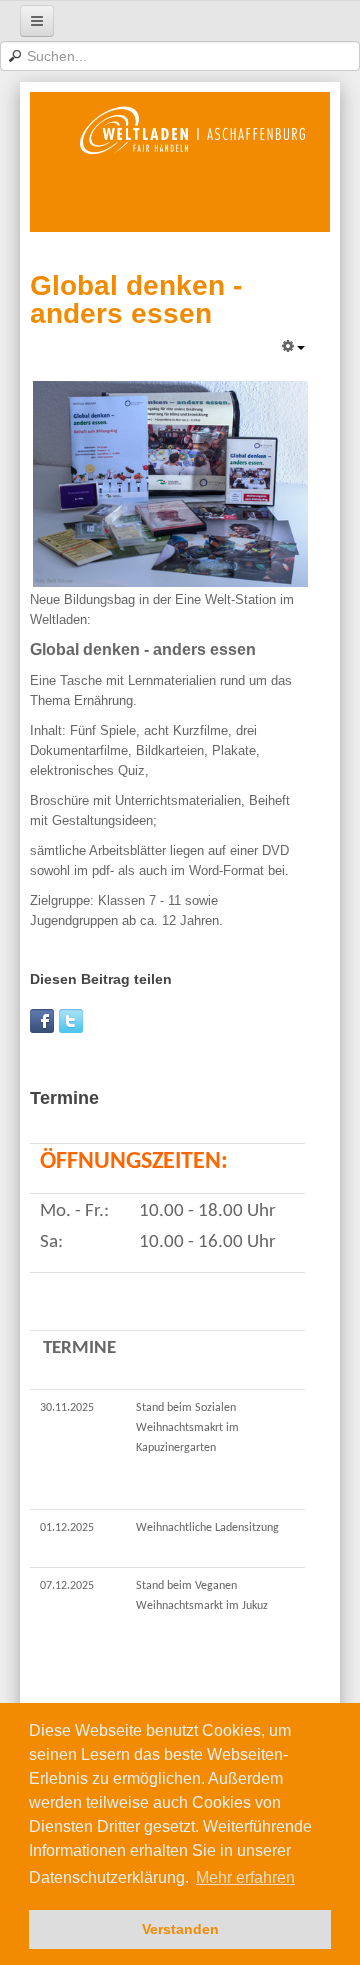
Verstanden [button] (180, 1929)
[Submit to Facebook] (42, 1021)
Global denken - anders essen (136, 299)
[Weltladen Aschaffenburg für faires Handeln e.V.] (192, 162)
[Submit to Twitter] (71, 1021)
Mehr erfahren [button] (245, 1877)
